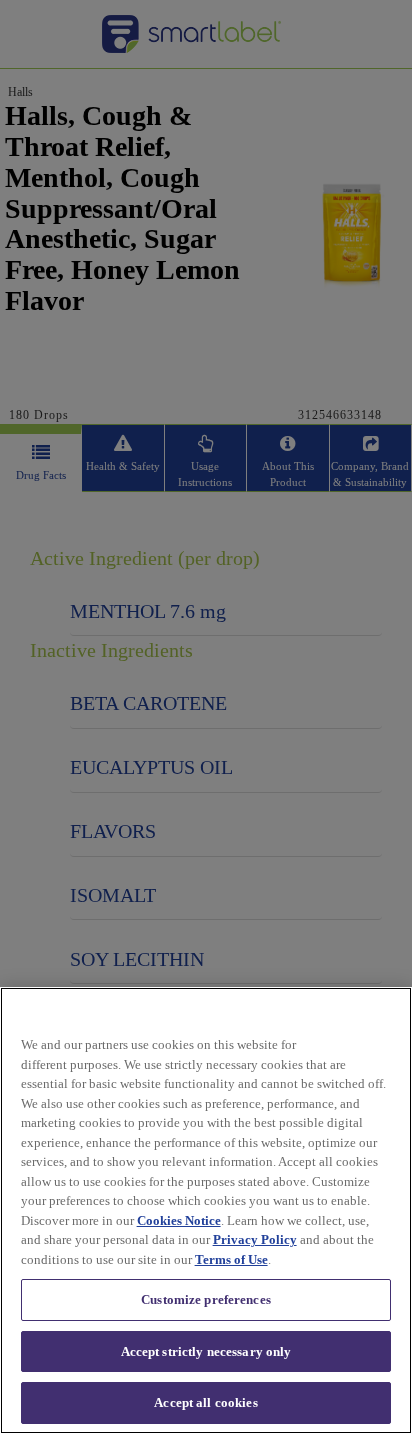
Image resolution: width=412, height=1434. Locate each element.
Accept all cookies (205, 1402)
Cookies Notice (179, 1220)
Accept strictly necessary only (206, 1351)
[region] (206, 1210)
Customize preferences (206, 1299)
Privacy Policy (255, 1239)
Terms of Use (231, 1259)
